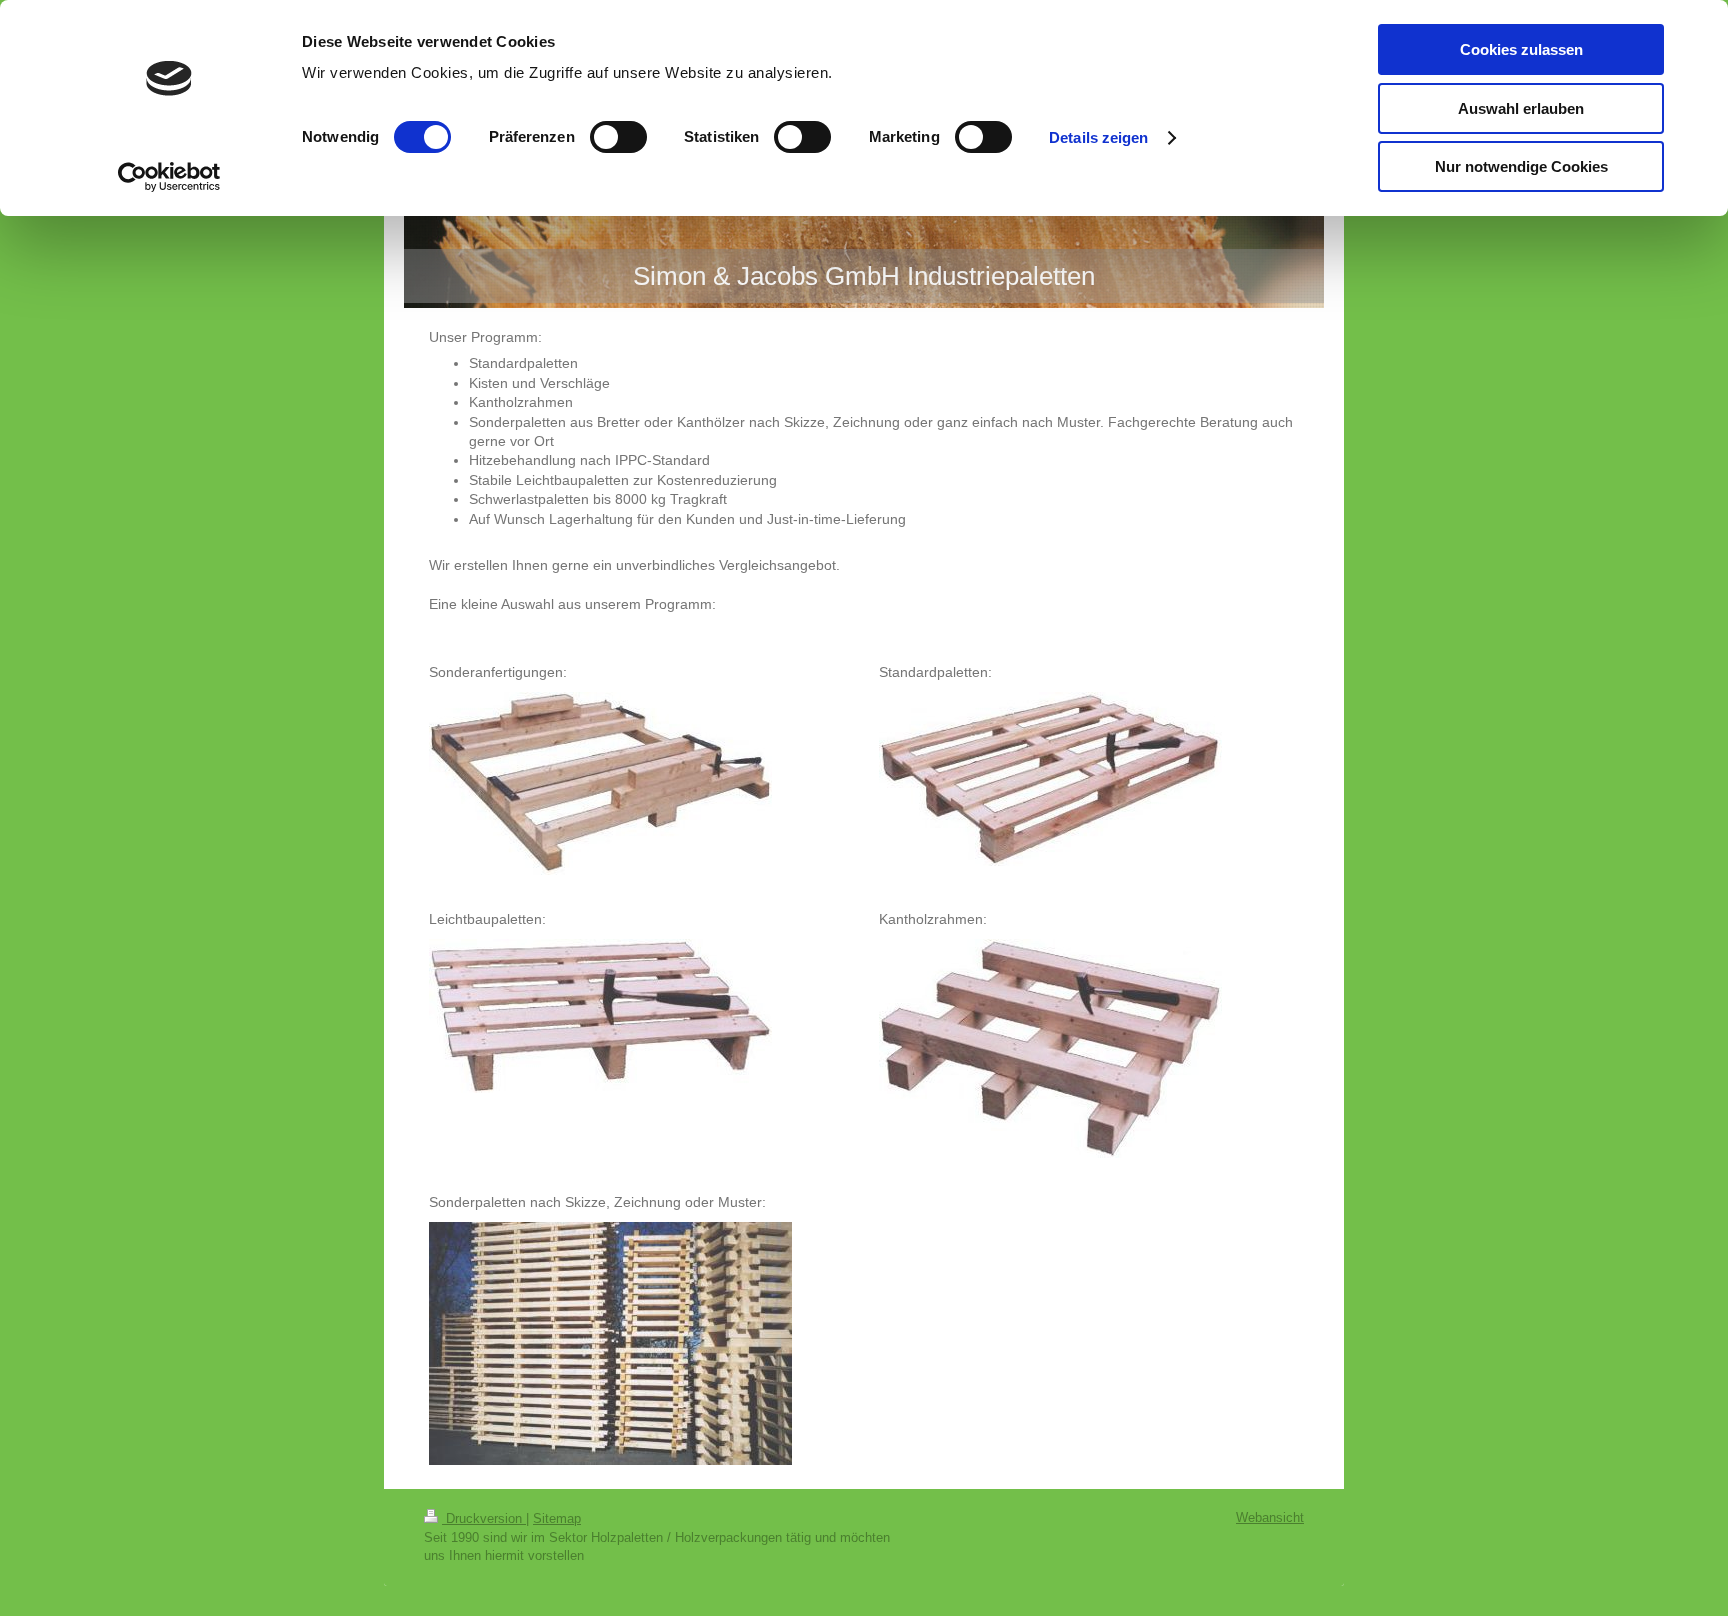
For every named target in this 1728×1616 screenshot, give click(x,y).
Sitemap (557, 1518)
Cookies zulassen (1521, 49)
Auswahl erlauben (1521, 108)
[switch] (618, 137)
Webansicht (1270, 1517)
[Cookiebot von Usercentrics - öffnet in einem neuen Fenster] (169, 177)
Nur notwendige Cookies (1521, 166)
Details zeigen (1098, 137)
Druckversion (484, 1518)
